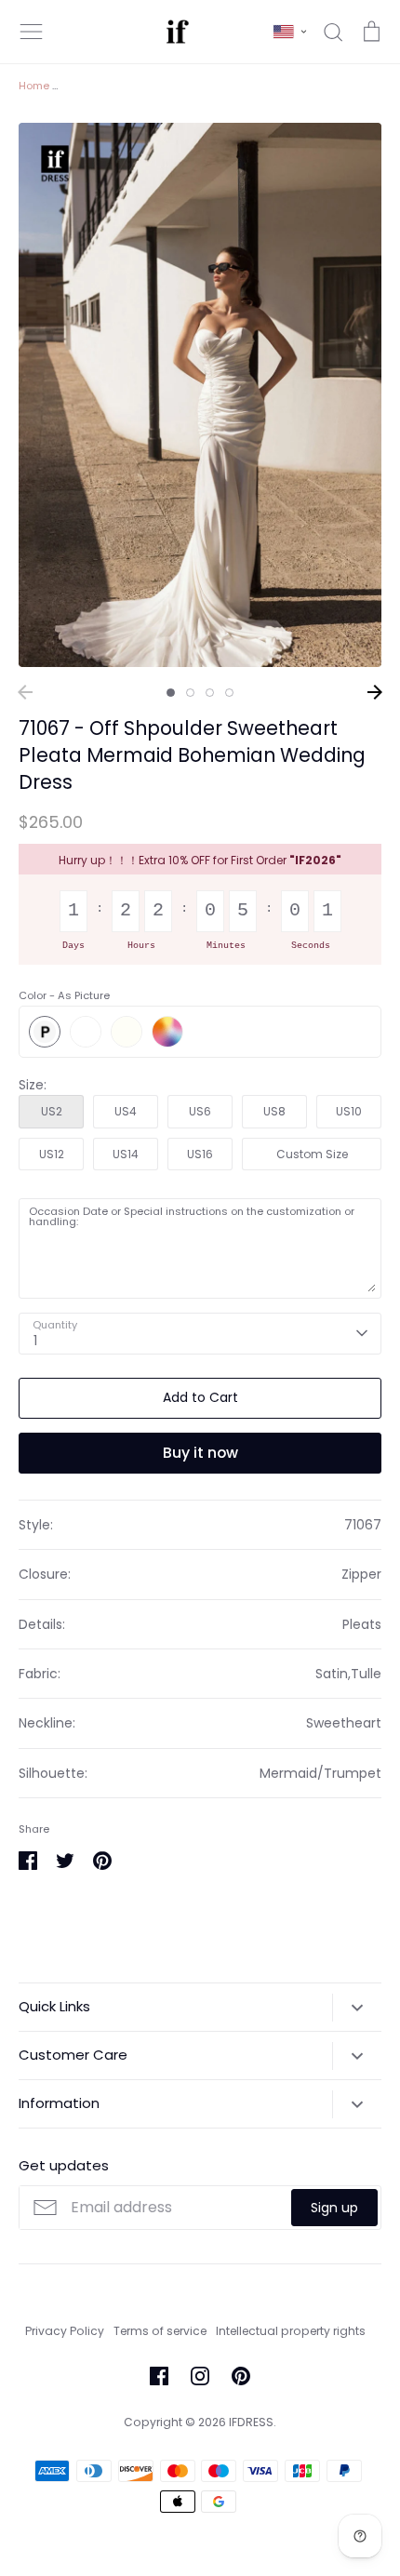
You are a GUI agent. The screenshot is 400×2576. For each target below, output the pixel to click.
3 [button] (210, 693)
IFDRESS (251, 2422)
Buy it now (200, 1453)
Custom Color (167, 1032)
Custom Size (312, 1154)
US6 (200, 1111)
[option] (200, 395)
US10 (349, 1111)
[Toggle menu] (32, 32)
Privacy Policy (65, 2331)
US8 (274, 1111)
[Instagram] (200, 2376)
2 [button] (190, 693)
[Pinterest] (241, 2376)
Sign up (334, 2208)
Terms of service (160, 2331)
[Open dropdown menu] (357, 2008)
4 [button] (229, 693)
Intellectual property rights (291, 2331)
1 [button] (171, 693)
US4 (126, 1111)
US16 (200, 1154)
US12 (52, 1154)
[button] (290, 32)
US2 (52, 1111)
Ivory (127, 1032)
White (86, 1032)
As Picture (45, 1032)
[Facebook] (159, 2376)
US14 (126, 1154)
